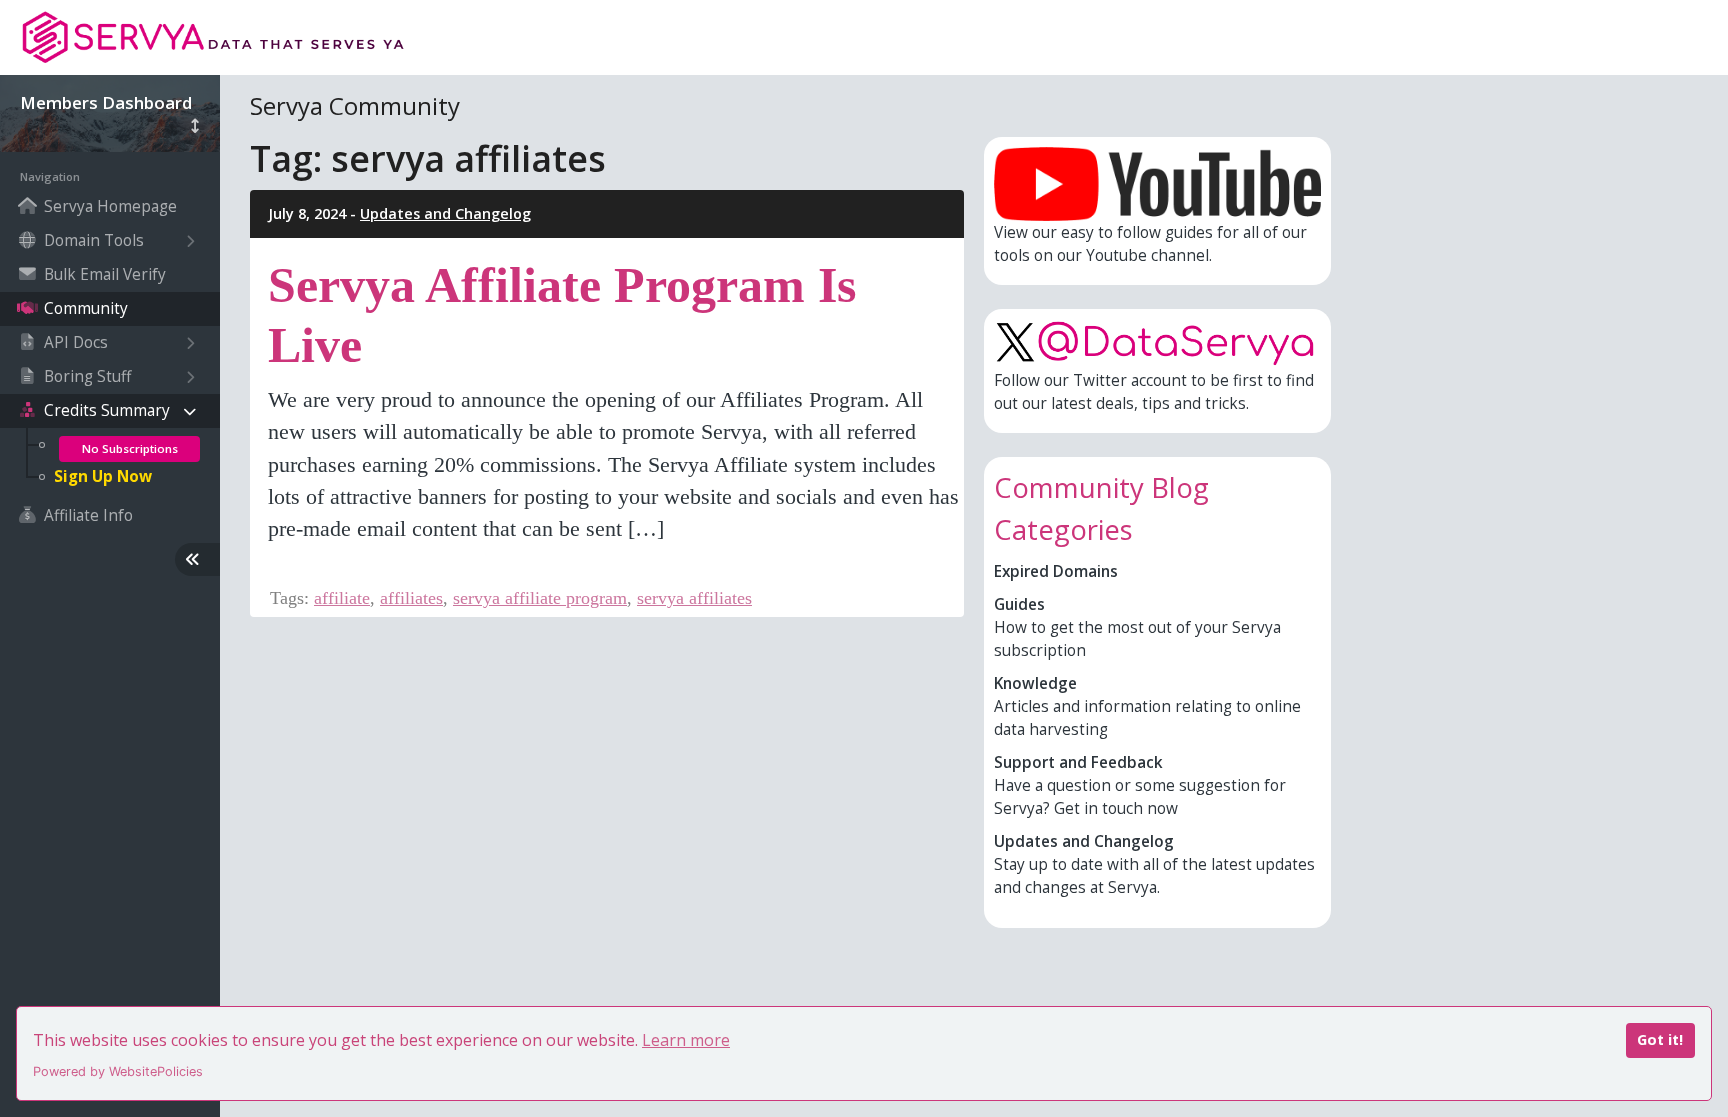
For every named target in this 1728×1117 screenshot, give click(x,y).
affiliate (342, 598)
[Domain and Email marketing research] (220, 37)
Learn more (686, 1040)
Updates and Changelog (445, 213)
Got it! (1660, 1039)
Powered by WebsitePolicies (118, 1071)
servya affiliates (694, 598)
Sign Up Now (103, 476)
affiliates (411, 598)
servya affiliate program (540, 598)
